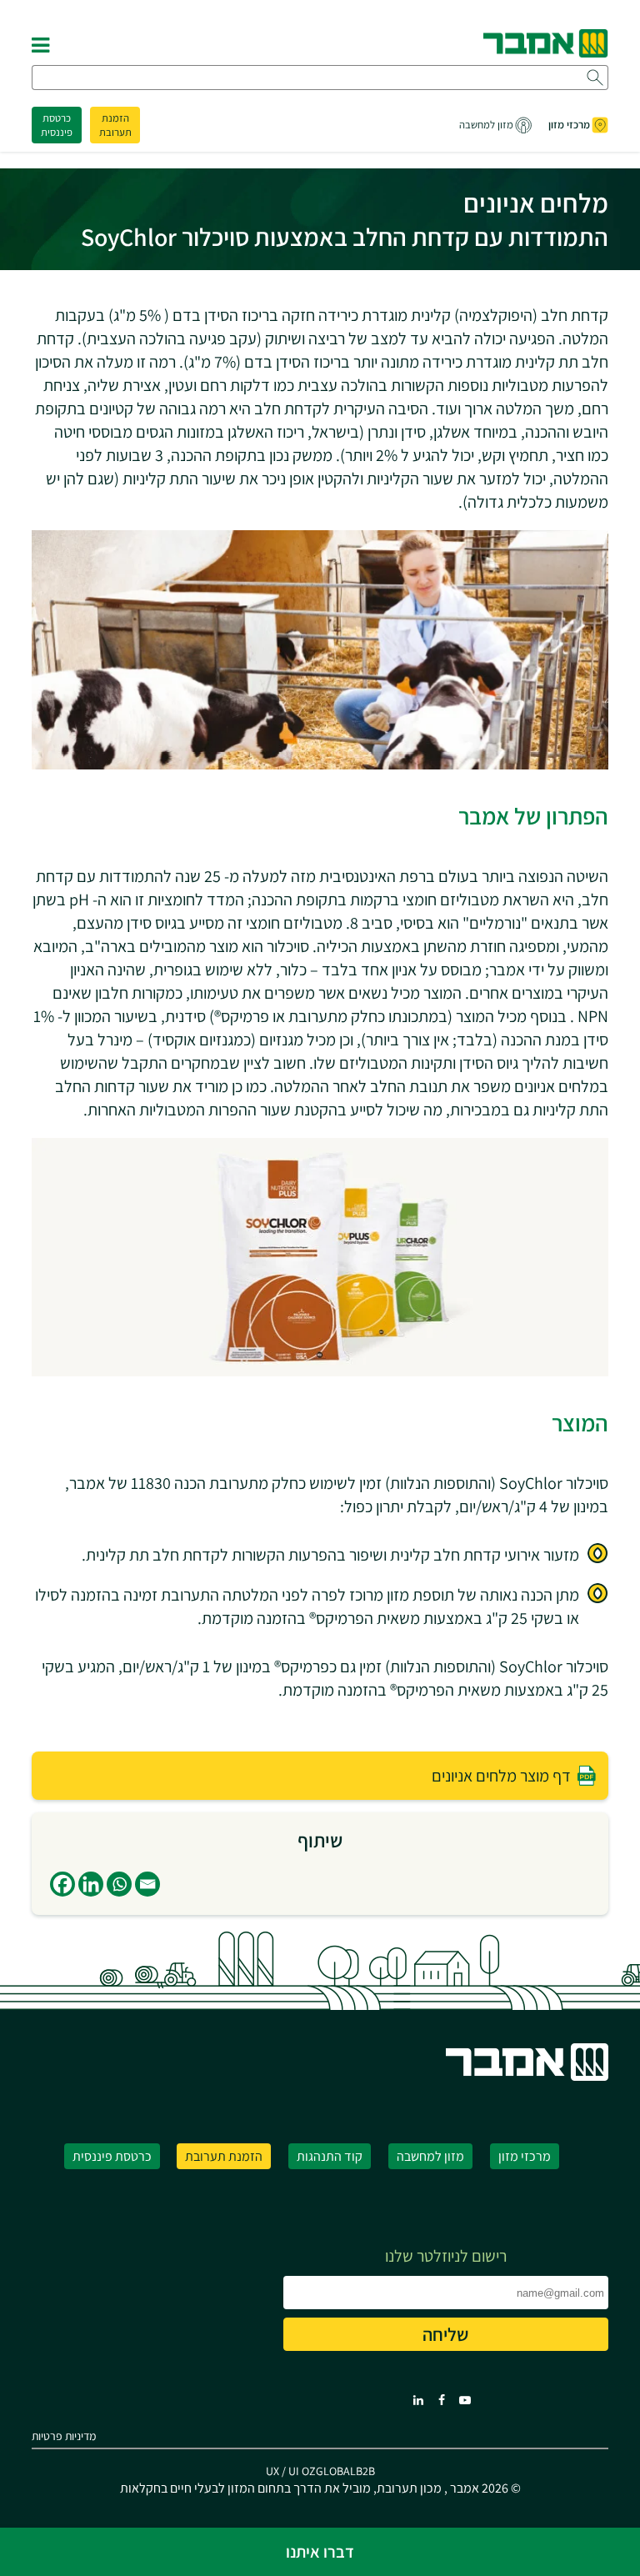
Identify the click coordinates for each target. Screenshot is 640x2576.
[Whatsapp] (119, 1884)
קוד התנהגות (330, 2156)
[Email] (147, 1884)
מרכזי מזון (569, 125)
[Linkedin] (91, 1884)
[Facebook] (62, 1884)
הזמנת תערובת (115, 125)
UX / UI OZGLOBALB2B (320, 2471)
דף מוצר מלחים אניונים (501, 1776)
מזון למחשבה (486, 125)
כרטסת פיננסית (57, 125)
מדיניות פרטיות (64, 2436)
